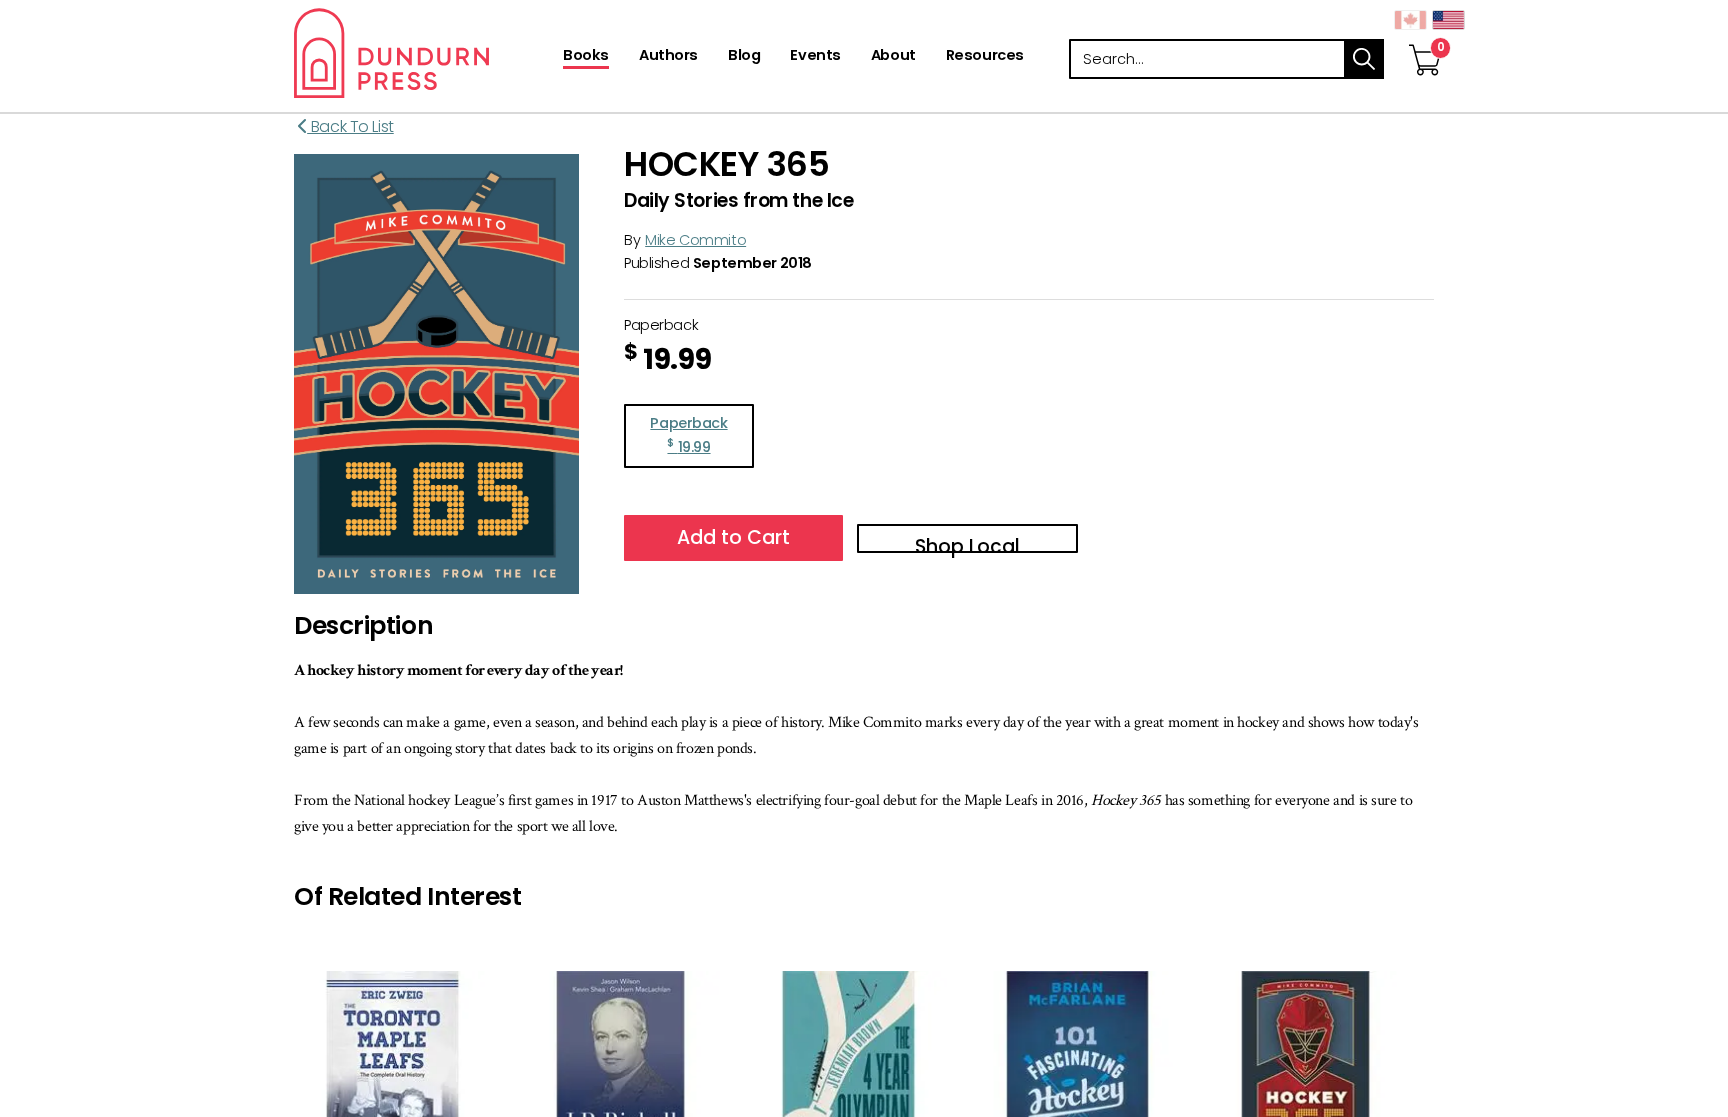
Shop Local (967, 543)
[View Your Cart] (1425, 39)
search (1364, 59)
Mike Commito (695, 240)
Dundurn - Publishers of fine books (426, 53)
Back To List (350, 126)
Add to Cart (733, 537)
